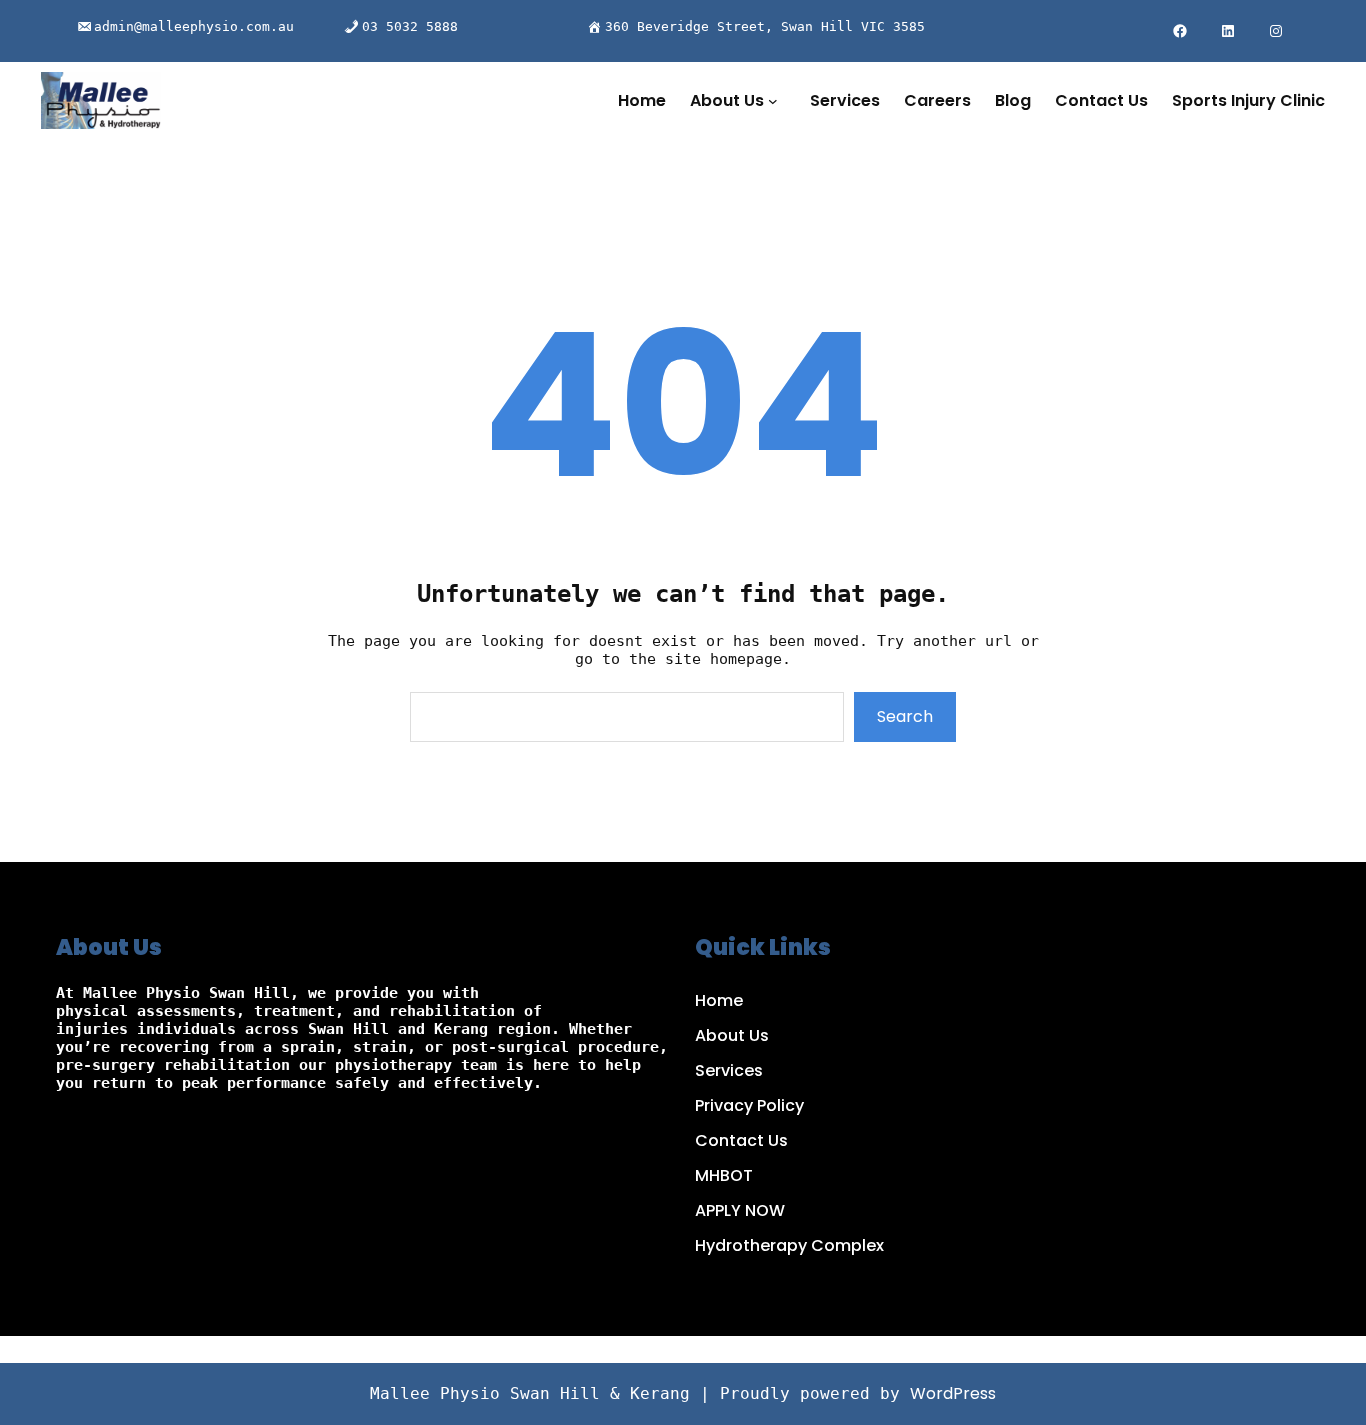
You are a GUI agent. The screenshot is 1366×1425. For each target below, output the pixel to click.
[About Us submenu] (777, 101)
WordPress (953, 1393)
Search (905, 716)
